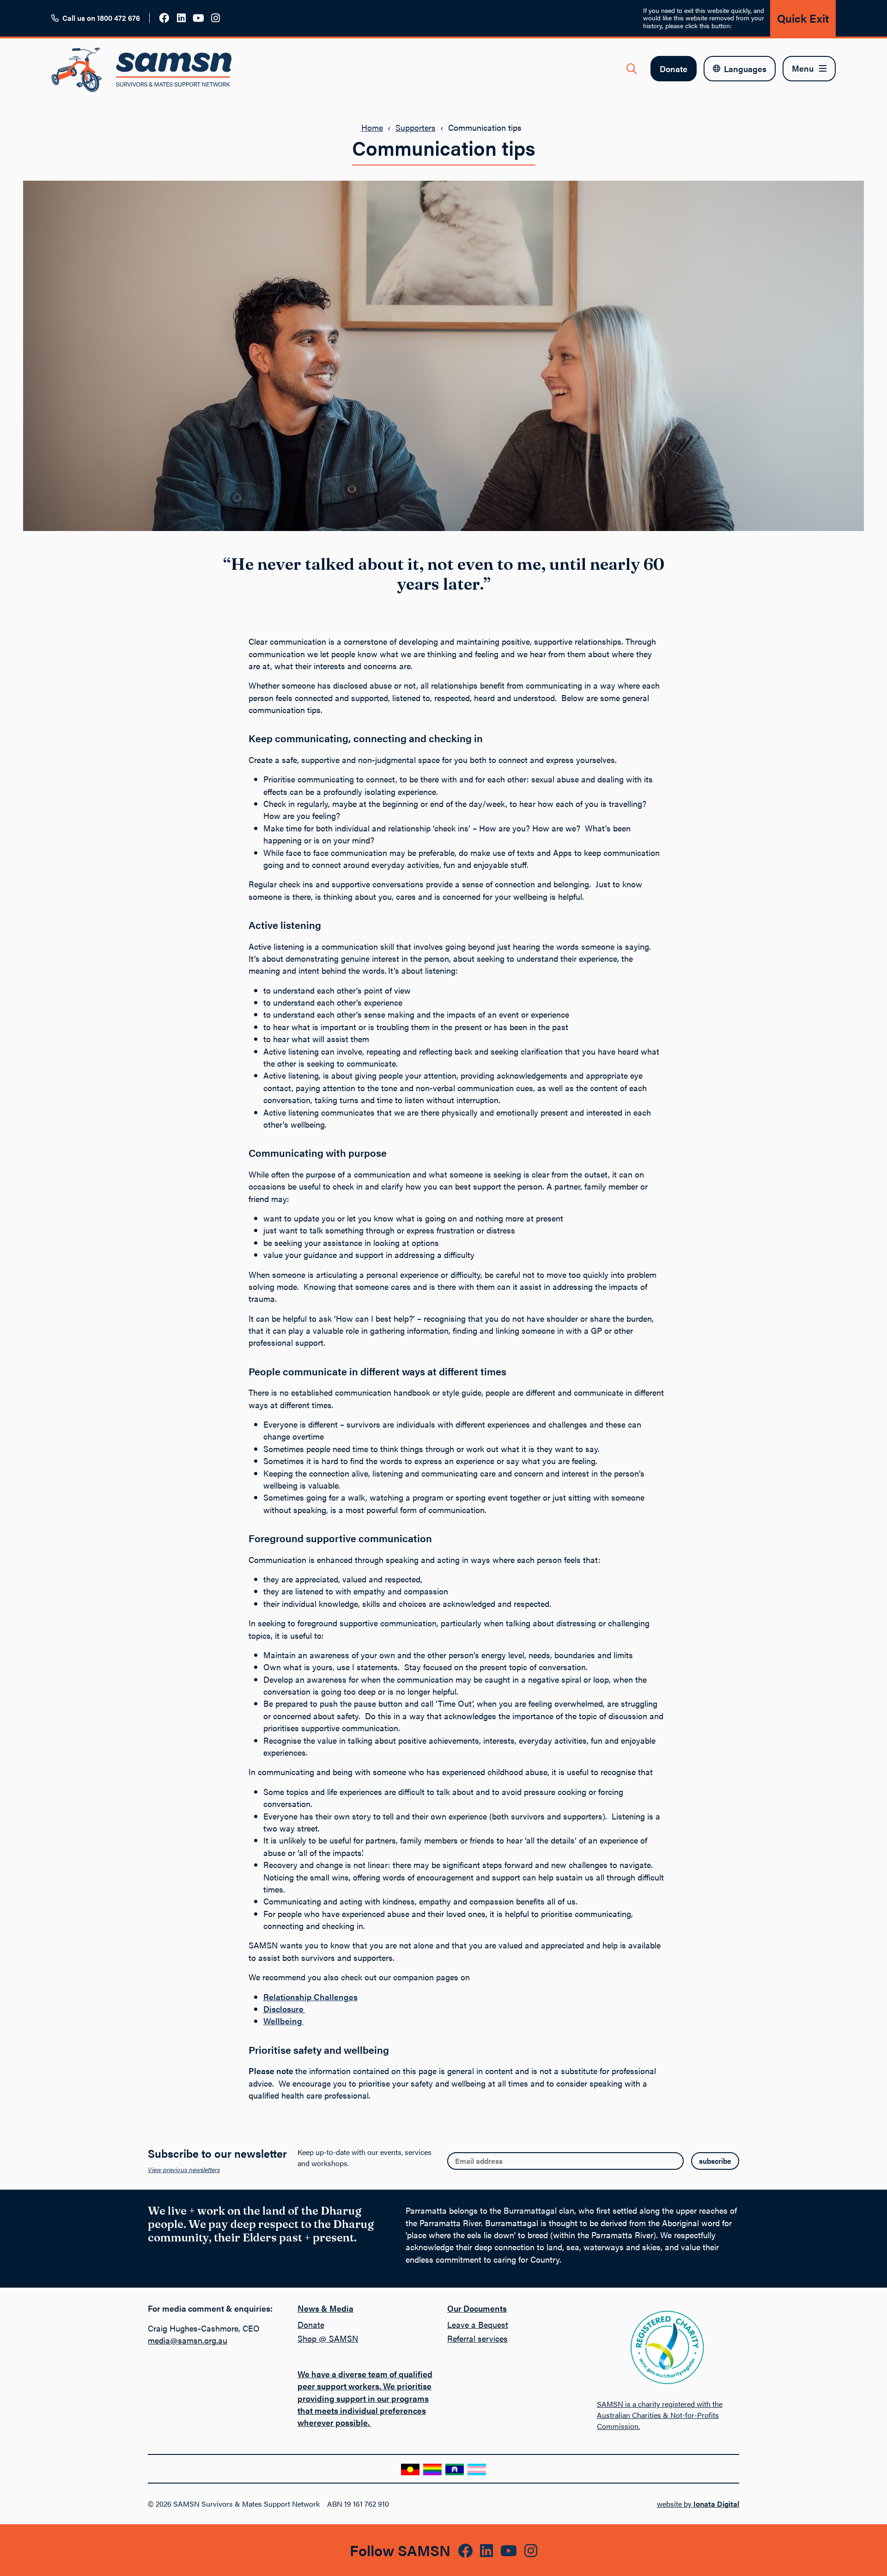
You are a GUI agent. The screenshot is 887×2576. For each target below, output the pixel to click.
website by (698, 2504)
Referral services (477, 2338)
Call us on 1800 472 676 (101, 18)
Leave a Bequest (478, 2324)
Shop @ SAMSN (328, 2338)
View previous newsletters (184, 2169)
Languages (745, 69)
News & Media (325, 2308)
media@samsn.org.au (188, 2340)
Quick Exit (803, 18)
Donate (674, 69)
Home (372, 127)
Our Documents (477, 2308)
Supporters (416, 127)
